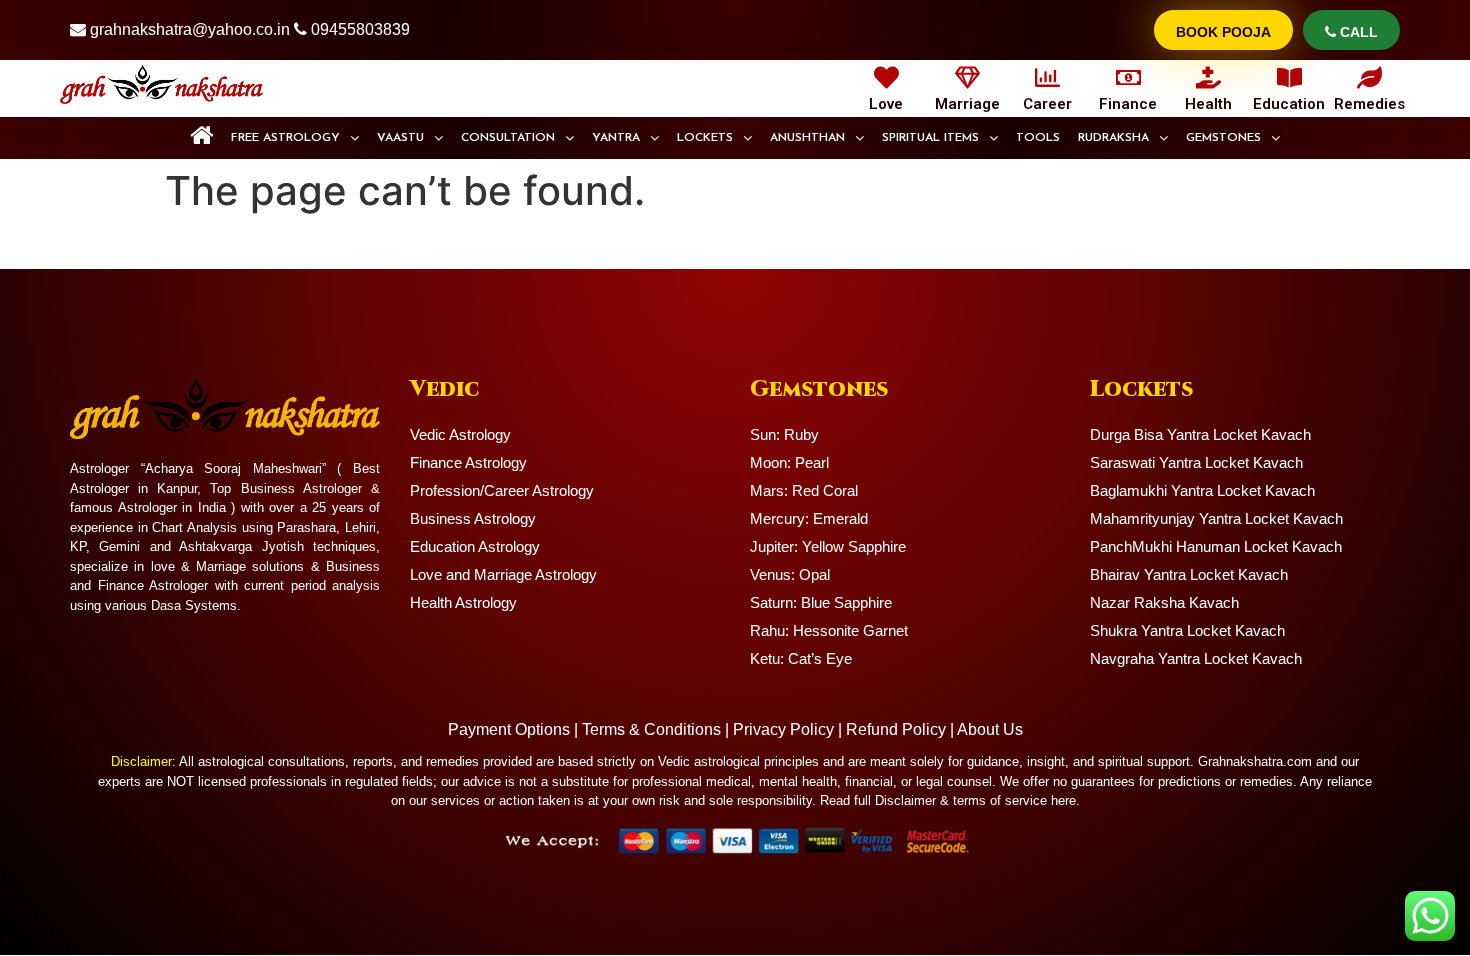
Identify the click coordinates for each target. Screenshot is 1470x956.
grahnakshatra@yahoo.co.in (190, 29)
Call (1357, 32)
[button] (295, 138)
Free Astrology (285, 138)
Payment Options (509, 729)
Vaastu (400, 138)
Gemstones (1223, 138)
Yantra (616, 138)
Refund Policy (896, 729)
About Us (990, 729)
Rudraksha (1113, 138)
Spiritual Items (930, 138)
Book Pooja (1223, 32)
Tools (1038, 138)
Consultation (508, 138)
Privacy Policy (783, 729)
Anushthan (807, 138)
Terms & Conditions (651, 729)
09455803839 (360, 29)
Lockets (705, 138)
